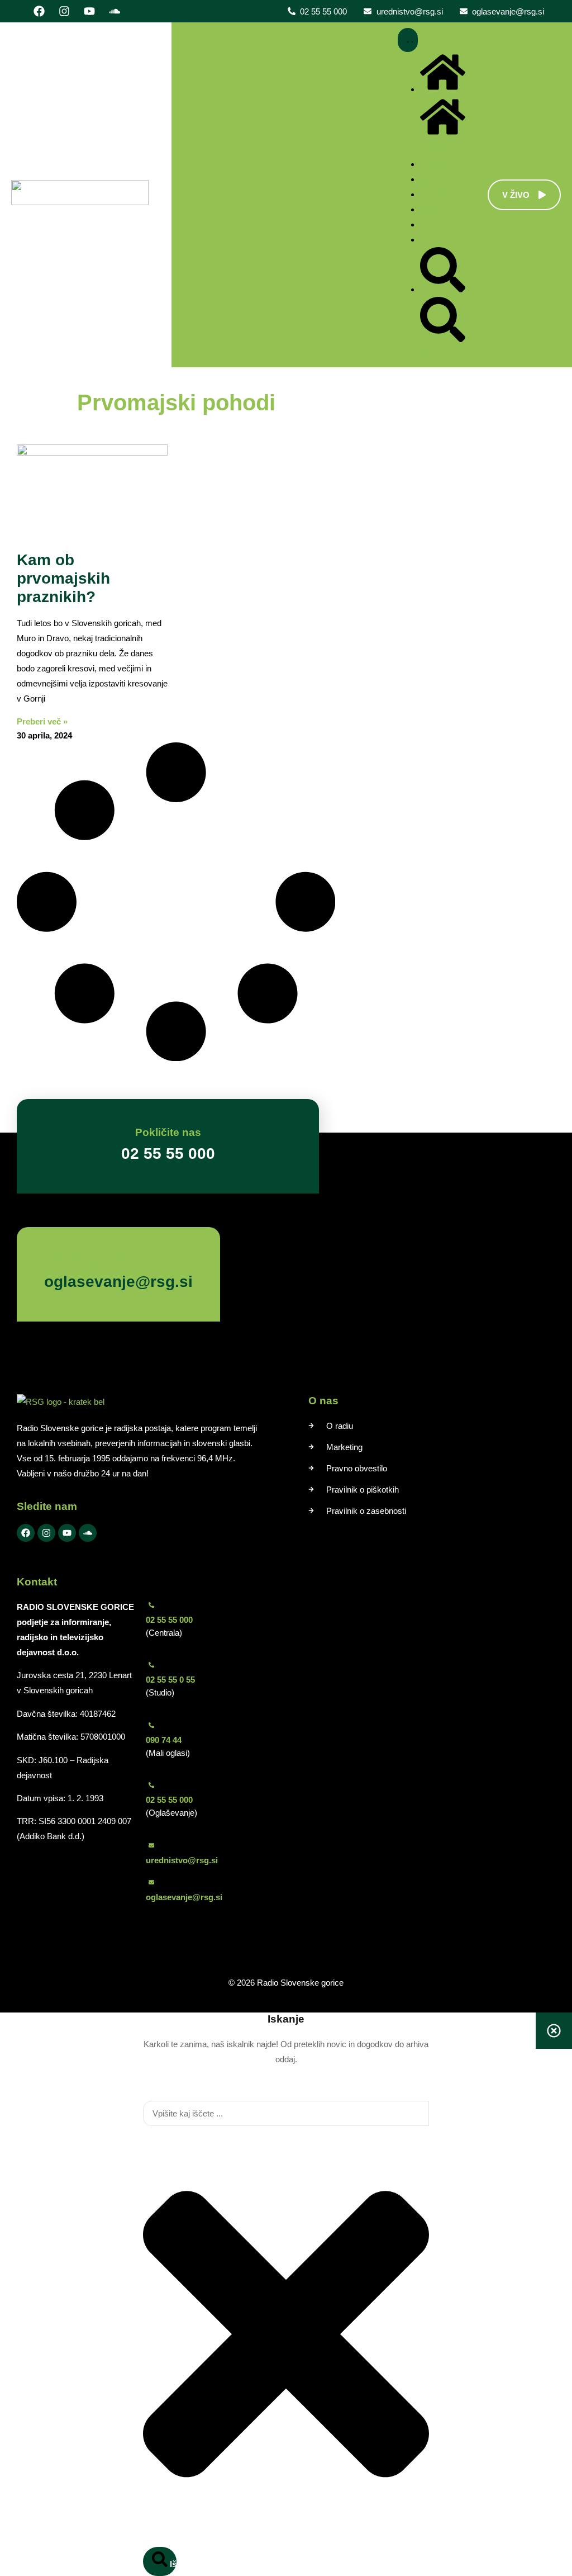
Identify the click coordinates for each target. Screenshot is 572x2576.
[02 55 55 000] (151, 1605)
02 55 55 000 (169, 1620)
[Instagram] (64, 11)
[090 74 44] (151, 1725)
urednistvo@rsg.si (182, 1860)
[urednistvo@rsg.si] (151, 1845)
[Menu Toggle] (408, 40)
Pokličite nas (168, 1132)
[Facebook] (39, 11)
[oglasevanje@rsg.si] (151, 1882)
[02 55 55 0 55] (151, 1665)
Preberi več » (42, 721)
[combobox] (286, 2113)
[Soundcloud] (115, 11)
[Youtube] (89, 11)
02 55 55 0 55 (170, 1680)
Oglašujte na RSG (90, 1260)
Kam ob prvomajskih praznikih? (63, 578)
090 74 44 (164, 1740)
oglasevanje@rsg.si (184, 1897)
